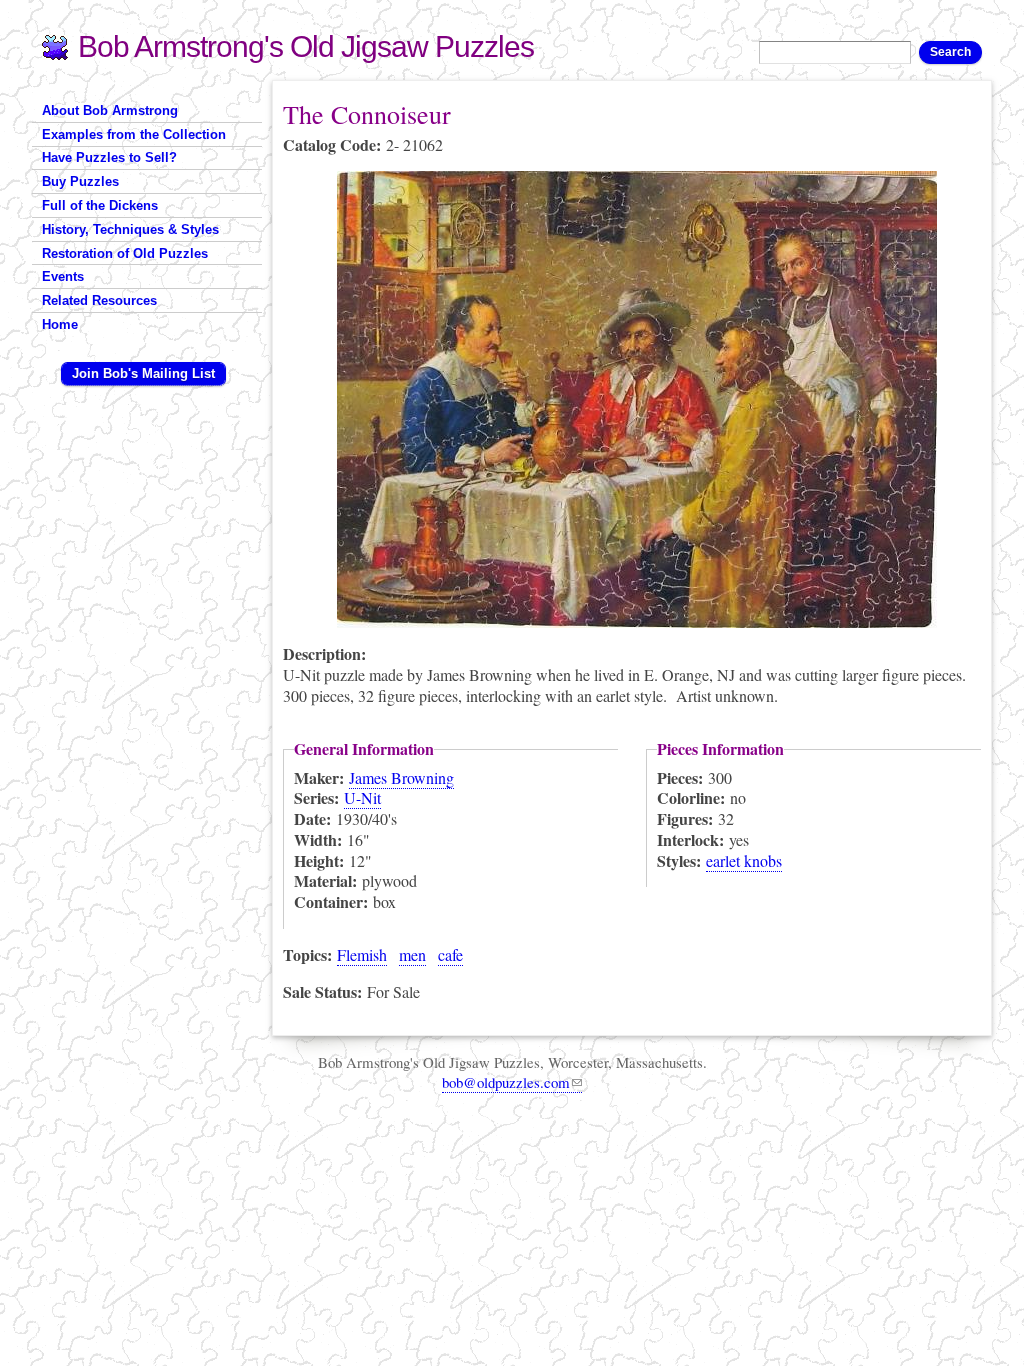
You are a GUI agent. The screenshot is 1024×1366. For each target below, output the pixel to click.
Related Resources (99, 300)
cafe (450, 954)
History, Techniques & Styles (130, 229)
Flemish (362, 954)
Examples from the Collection (134, 134)
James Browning (401, 777)
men (412, 954)
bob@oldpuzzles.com (506, 1082)
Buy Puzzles (80, 181)
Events (63, 276)
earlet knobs (744, 860)
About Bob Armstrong (110, 110)
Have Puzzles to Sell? (109, 157)
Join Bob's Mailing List (143, 373)
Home (60, 324)
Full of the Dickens (100, 205)
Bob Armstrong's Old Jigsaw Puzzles (306, 46)
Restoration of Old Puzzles (125, 253)
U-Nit (362, 797)
